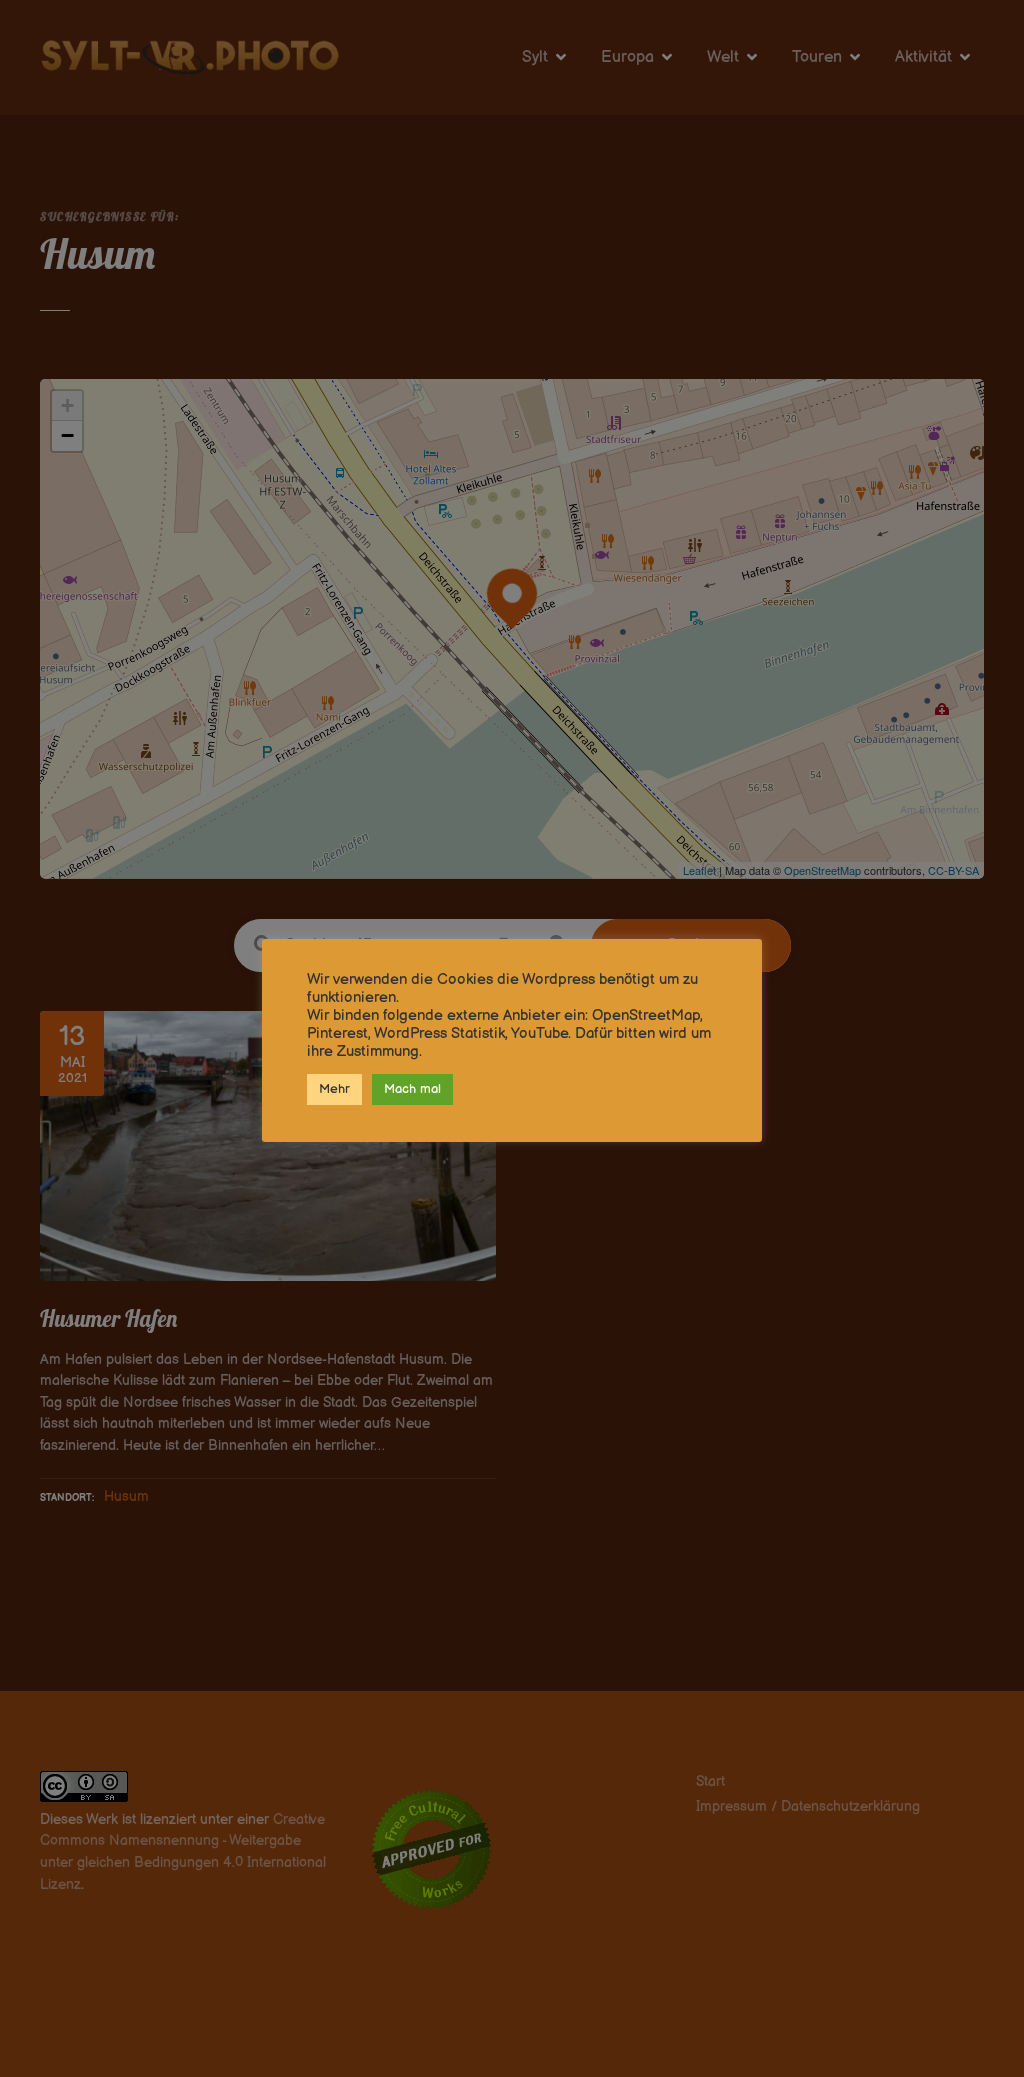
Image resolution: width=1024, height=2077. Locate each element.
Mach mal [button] (412, 1089)
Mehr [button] (334, 1089)
